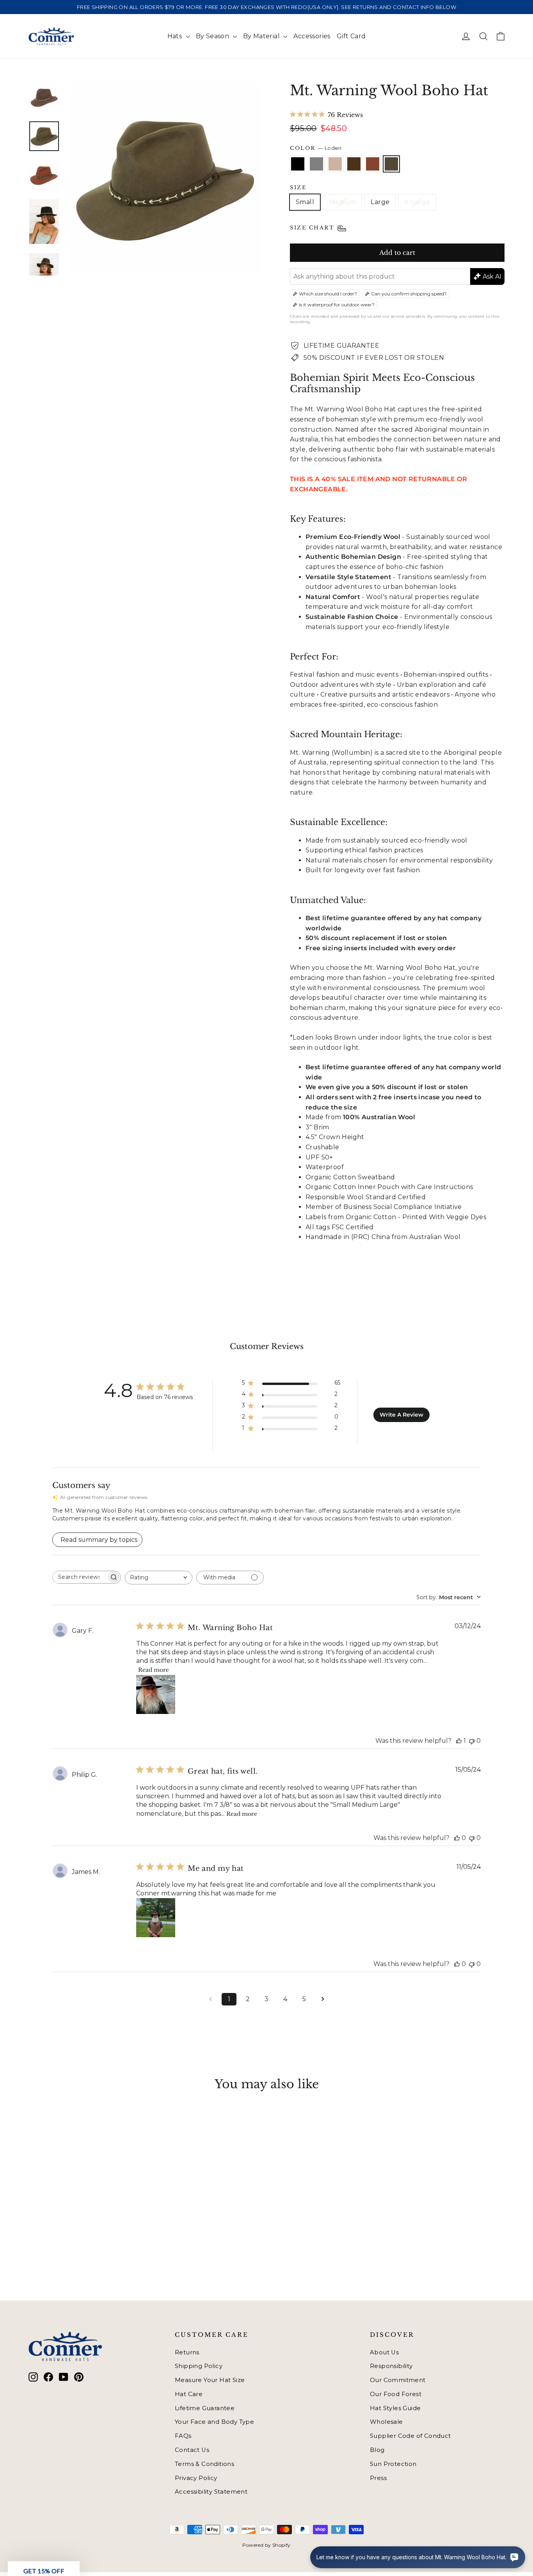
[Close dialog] (409, 1184)
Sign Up (191, 1332)
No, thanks (190, 1359)
